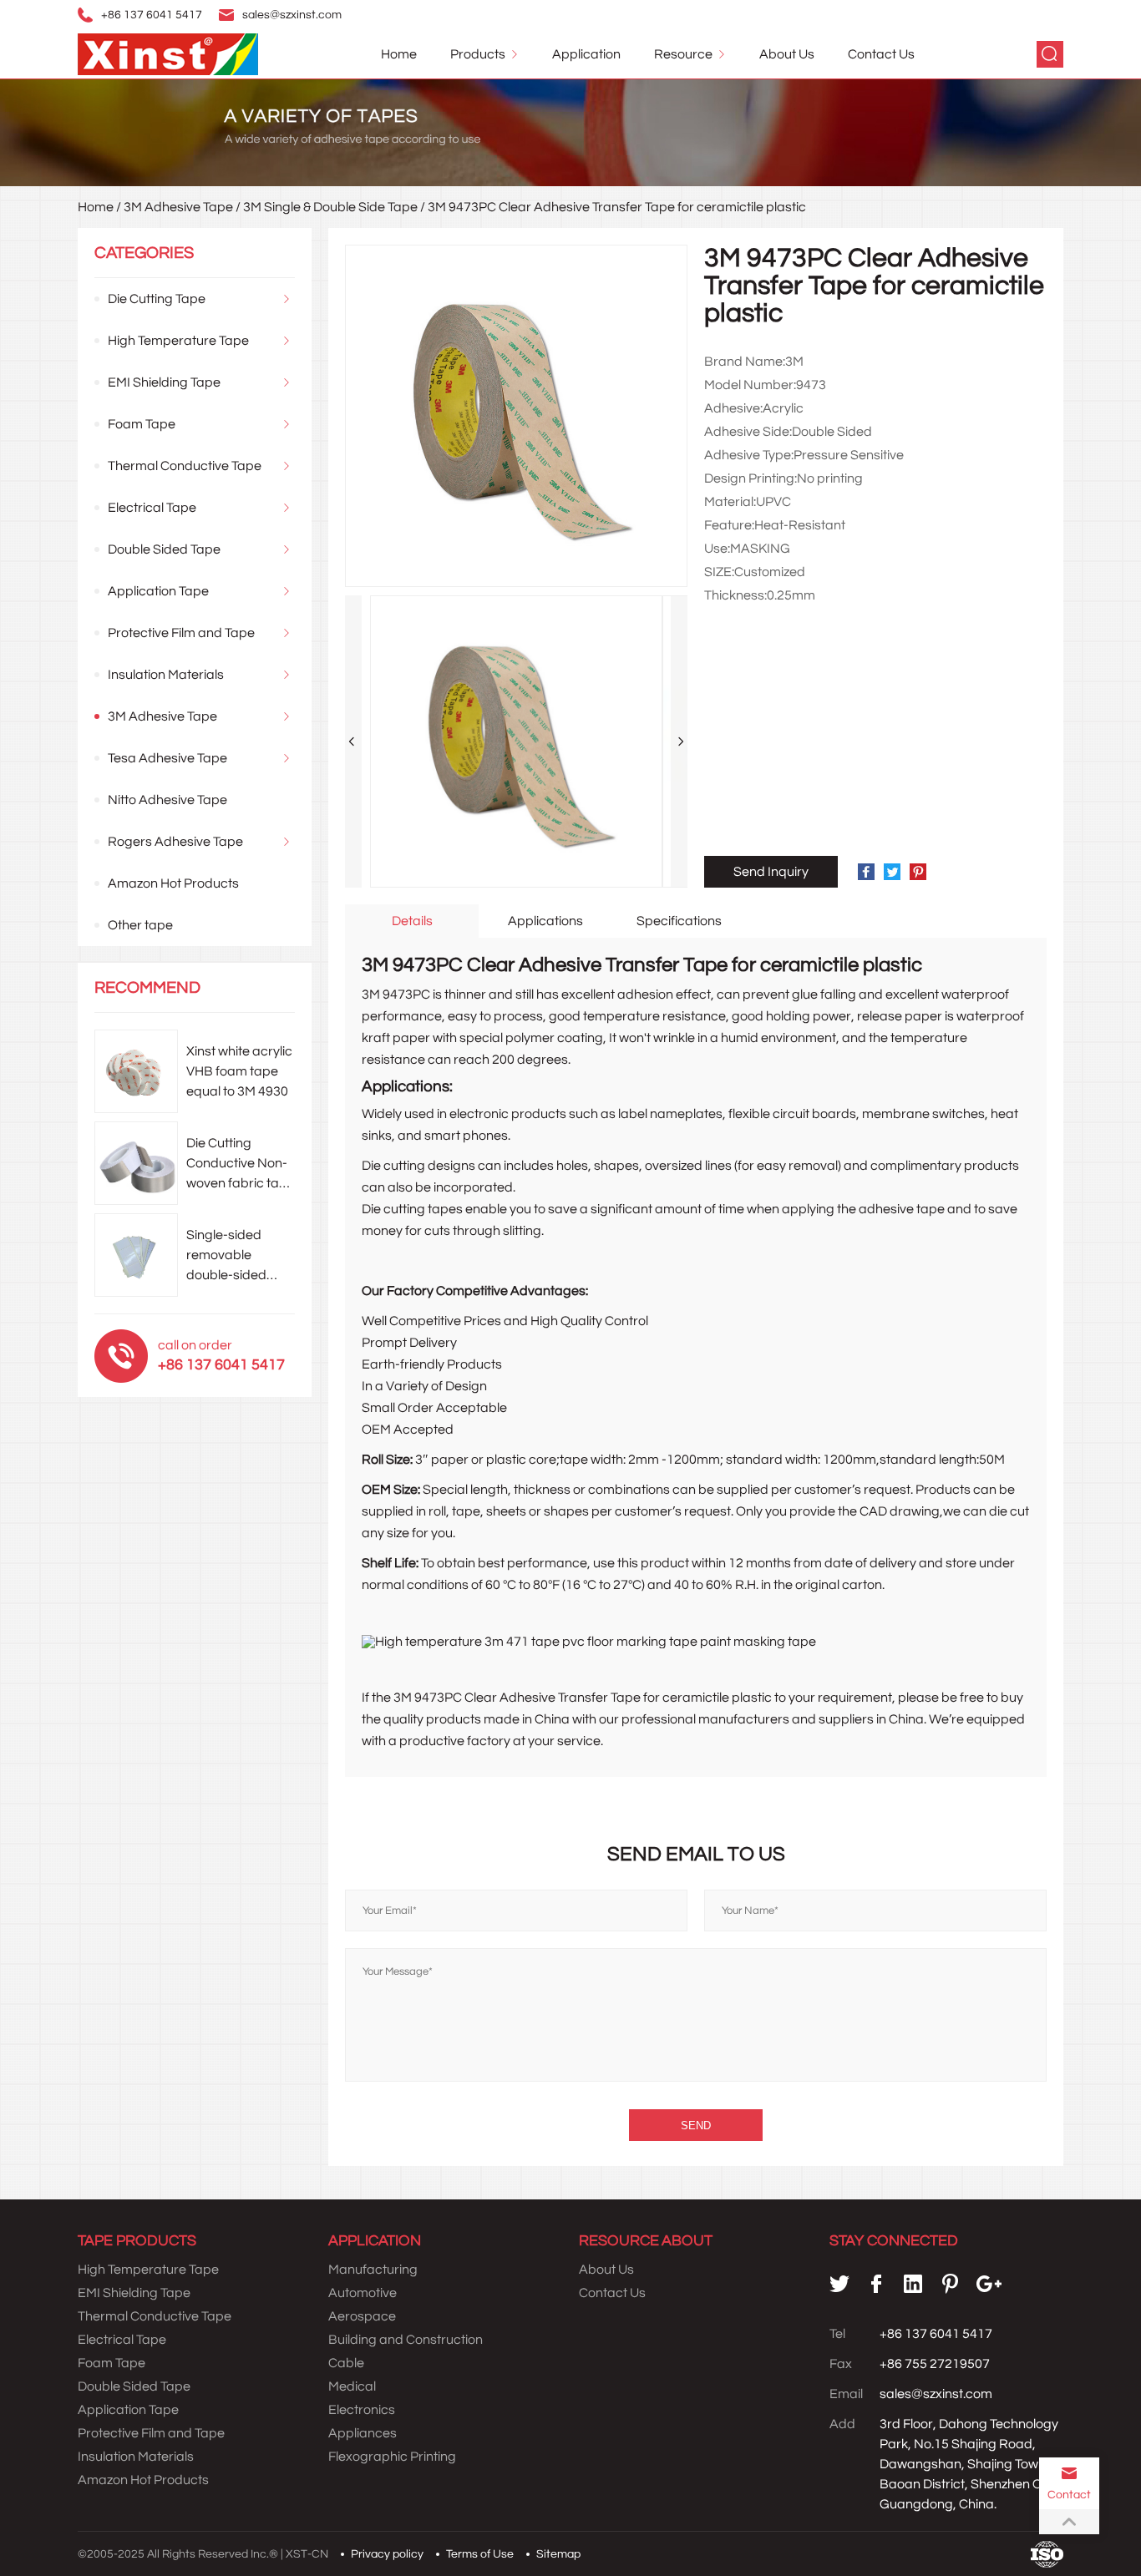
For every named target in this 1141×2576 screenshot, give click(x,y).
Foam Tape (142, 424)
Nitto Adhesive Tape (167, 800)
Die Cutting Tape (157, 299)
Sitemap (558, 2554)
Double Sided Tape (164, 549)
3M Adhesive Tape (178, 207)
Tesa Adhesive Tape (167, 758)
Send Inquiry (771, 872)
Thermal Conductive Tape (185, 466)
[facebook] (876, 2284)
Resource (683, 54)
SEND (696, 2126)
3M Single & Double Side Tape (330, 207)
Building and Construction (406, 2340)
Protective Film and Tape (181, 633)
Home (399, 54)
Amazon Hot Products (173, 883)
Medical (352, 2386)
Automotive (363, 2293)
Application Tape (158, 591)
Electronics (362, 2410)
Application (586, 54)
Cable (346, 2363)
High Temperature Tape (178, 341)
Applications (545, 921)
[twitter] (839, 2284)
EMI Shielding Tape (164, 382)
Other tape (140, 925)
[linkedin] (913, 2284)
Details (412, 921)
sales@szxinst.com (292, 15)
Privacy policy (387, 2554)
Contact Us (881, 54)
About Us (787, 54)
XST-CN (307, 2554)
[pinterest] (950, 2284)
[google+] (989, 2284)
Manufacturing (373, 2270)
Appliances (363, 2433)
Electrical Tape (152, 508)
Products (478, 54)
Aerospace (362, 2316)
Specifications (679, 921)
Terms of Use (480, 2554)
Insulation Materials (166, 675)
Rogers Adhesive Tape (175, 842)
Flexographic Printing (392, 2457)
